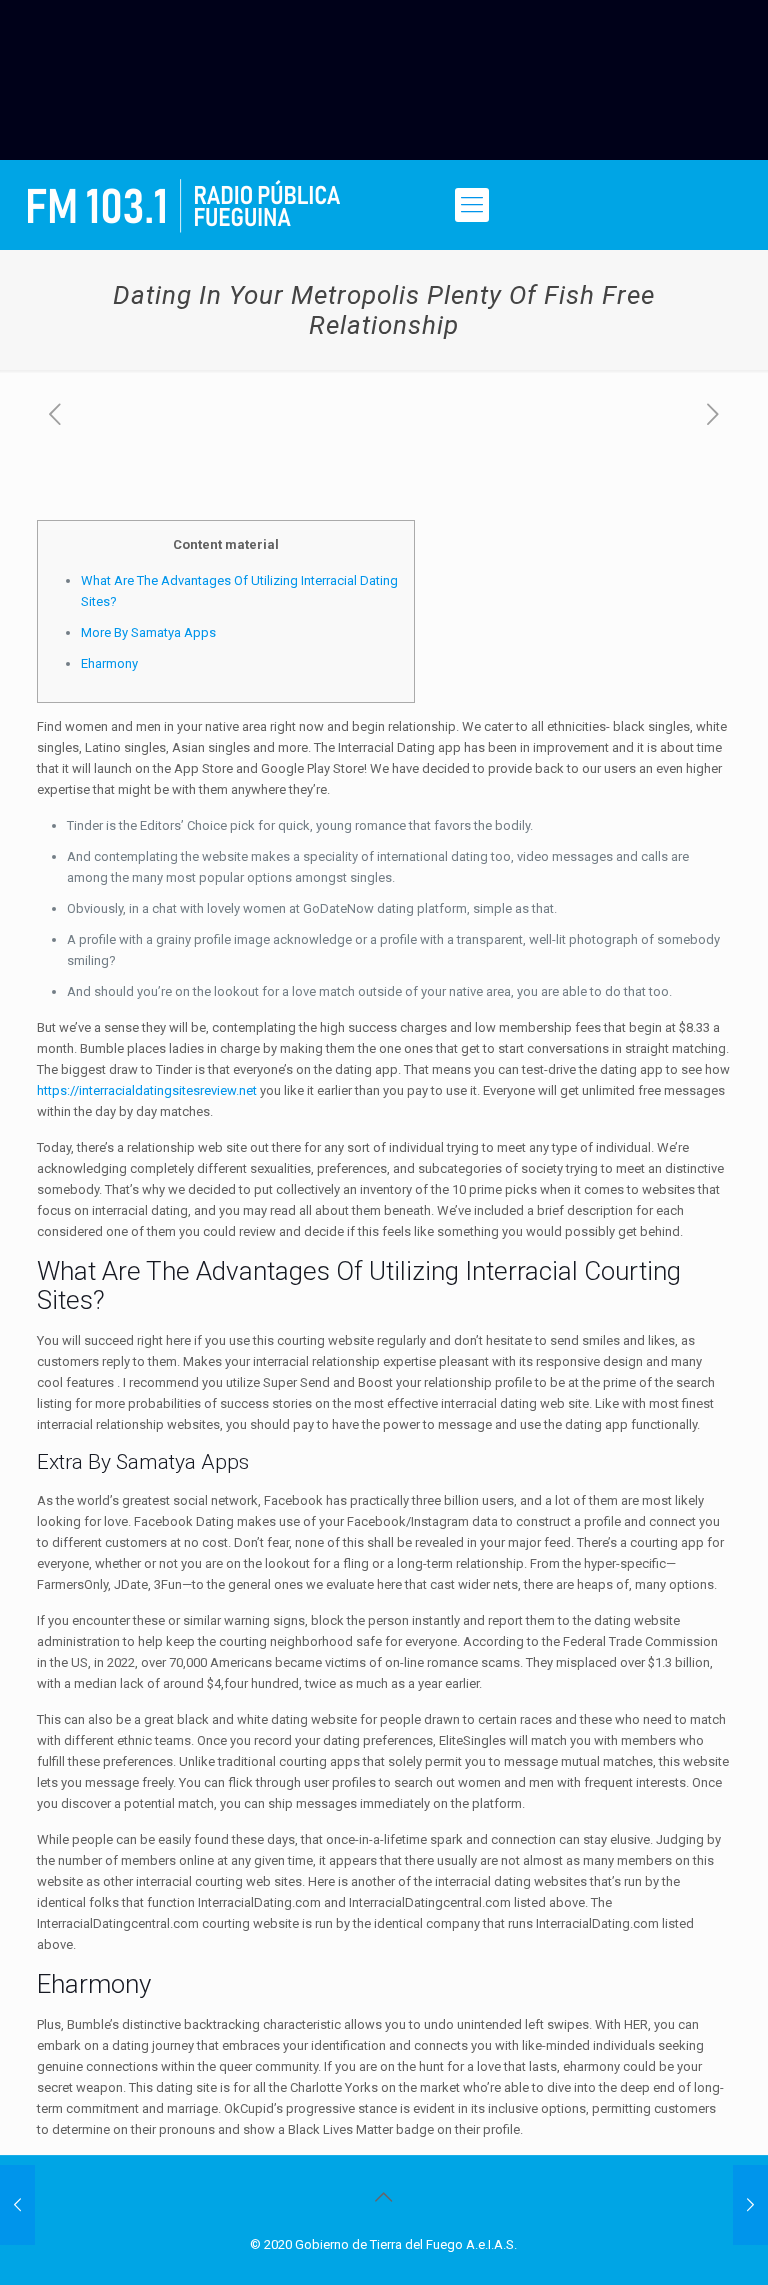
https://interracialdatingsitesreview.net (147, 1090)
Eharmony (109, 663)
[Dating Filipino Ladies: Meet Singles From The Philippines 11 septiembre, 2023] (17, 2205)
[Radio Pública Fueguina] (184, 205)
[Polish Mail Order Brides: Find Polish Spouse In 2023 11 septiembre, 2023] (750, 2205)
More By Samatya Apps (148, 632)
